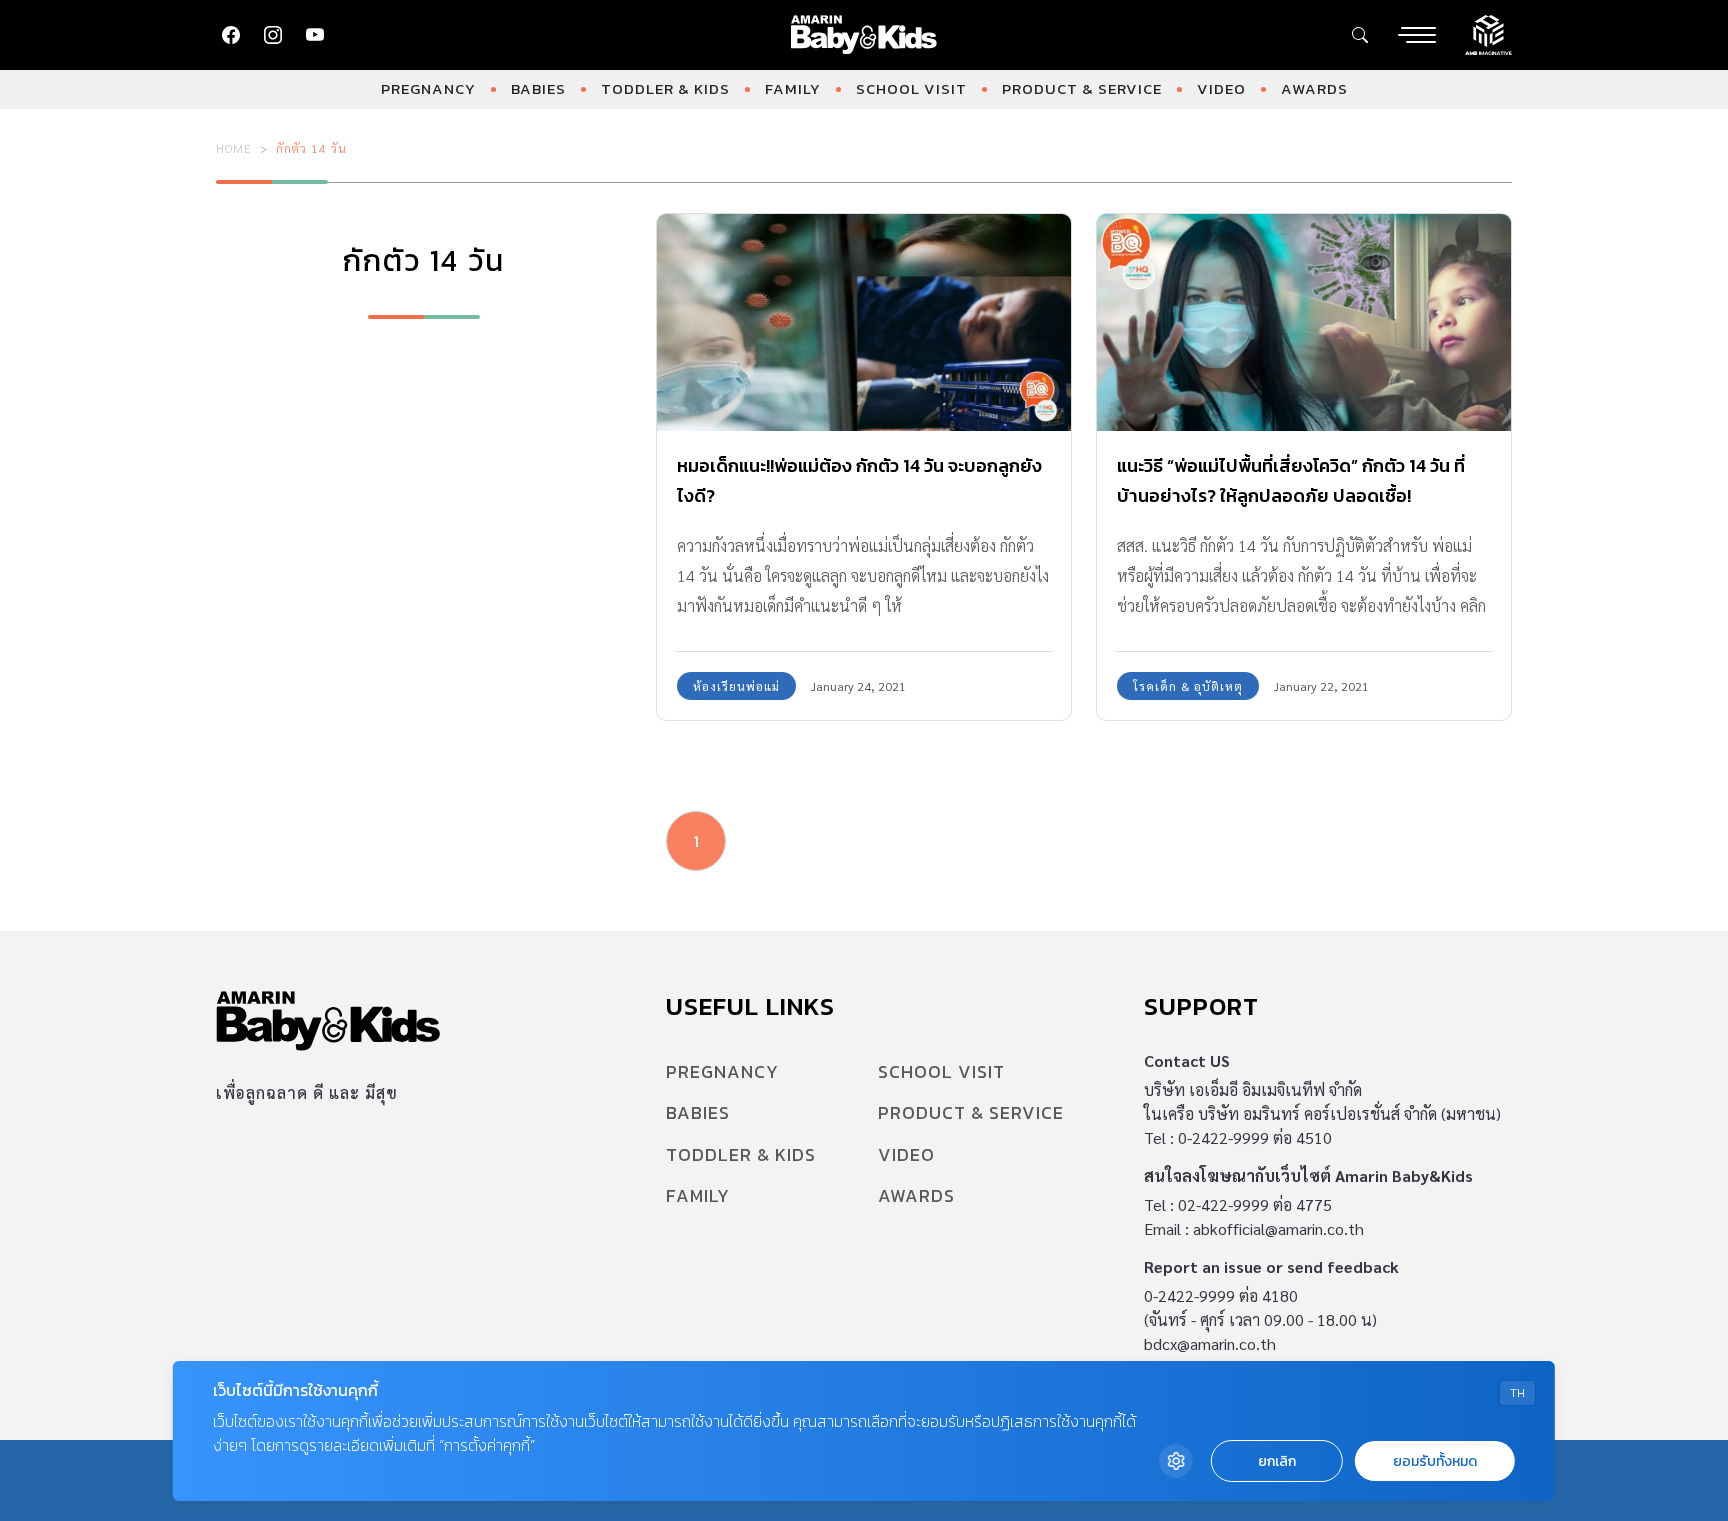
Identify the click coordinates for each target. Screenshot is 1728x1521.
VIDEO (1221, 88)
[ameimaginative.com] (1488, 33)
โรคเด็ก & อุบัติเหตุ (1188, 686)
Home (234, 148)
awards (1314, 88)
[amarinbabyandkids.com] (864, 35)
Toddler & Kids (665, 88)
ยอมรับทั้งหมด (1435, 1461)
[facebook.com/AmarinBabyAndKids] (231, 35)
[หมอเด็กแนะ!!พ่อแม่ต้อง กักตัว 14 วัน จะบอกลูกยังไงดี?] (864, 322)
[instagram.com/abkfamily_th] (273, 35)
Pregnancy (428, 88)
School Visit (911, 88)
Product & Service (1082, 88)
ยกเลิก (1277, 1461)
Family (793, 88)
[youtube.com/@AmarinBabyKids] (315, 35)
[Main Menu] (1417, 35)
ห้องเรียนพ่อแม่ (736, 686)
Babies (538, 88)
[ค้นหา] (1360, 35)
